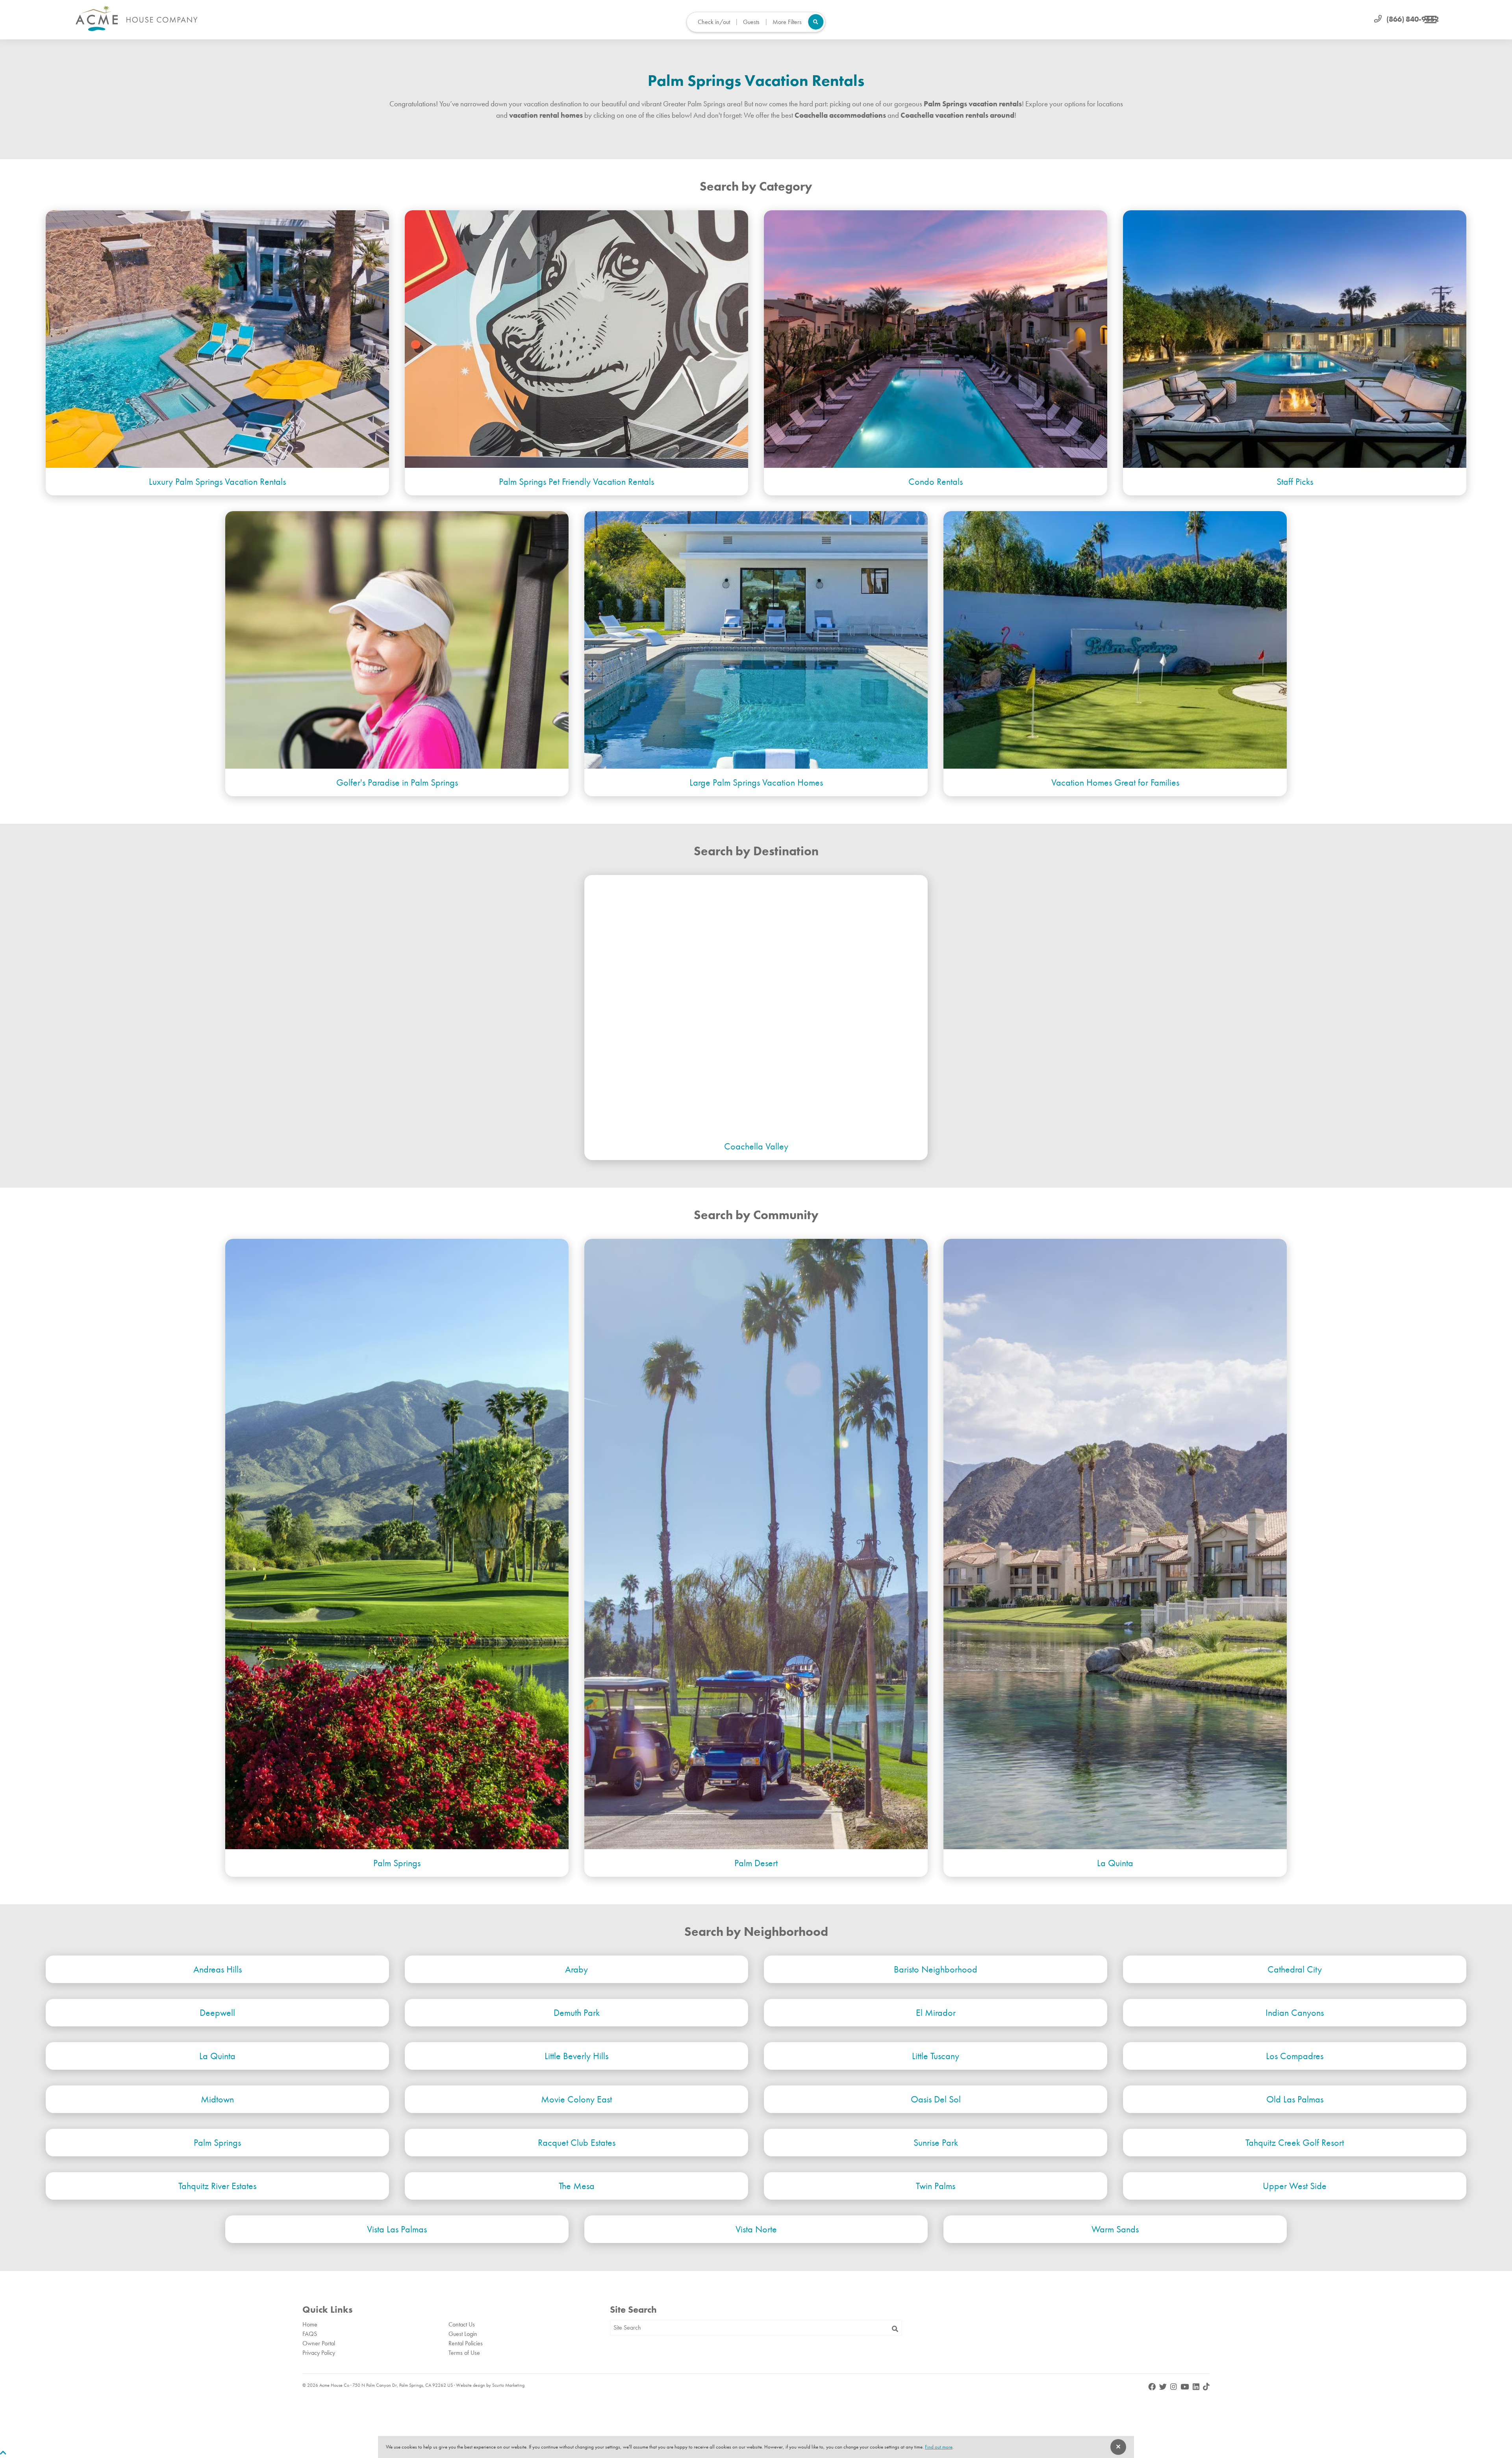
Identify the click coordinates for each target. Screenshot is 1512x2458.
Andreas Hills (218, 1969)
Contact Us (462, 2324)
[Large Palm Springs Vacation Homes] (756, 640)
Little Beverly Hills (576, 2056)
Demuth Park (577, 2012)
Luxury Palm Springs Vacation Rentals (217, 481)
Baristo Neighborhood (936, 1969)
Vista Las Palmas (397, 2229)
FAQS (310, 2334)
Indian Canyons (1295, 2012)
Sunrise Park (936, 2142)
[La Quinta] (1115, 1544)
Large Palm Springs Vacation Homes (756, 782)
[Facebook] (1153, 2387)
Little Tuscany (936, 2056)
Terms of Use (464, 2353)
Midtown (217, 2099)
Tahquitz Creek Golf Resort (1295, 2142)
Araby (576, 1969)
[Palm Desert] (756, 1544)
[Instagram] (1174, 2387)
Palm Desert (756, 1863)
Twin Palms (936, 2186)
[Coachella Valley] (756, 1004)
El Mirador (936, 2012)
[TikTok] (1206, 2387)
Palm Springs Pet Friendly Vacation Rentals (576, 481)
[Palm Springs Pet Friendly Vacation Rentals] (576, 339)
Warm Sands (1115, 2229)
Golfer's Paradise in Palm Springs (397, 782)
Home (310, 2324)
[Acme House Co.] (137, 19)
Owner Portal (319, 2343)
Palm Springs (397, 1863)
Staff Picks (1295, 481)
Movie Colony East (576, 2099)
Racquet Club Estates (577, 2142)
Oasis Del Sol (936, 2099)
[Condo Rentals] (936, 339)
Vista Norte (756, 2229)
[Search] (895, 2329)
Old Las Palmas (1295, 2099)
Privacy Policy (319, 2353)
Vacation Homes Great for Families (1115, 782)
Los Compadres (1295, 2056)
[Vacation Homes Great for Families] (1115, 640)
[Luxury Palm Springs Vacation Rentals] (217, 339)
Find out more (939, 2447)
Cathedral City (1295, 1969)
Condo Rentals (936, 481)
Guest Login (463, 2334)
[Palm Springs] (397, 1544)
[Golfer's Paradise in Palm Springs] (397, 640)
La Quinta (1115, 1863)
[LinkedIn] (1197, 2387)
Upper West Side (1295, 2186)
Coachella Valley (756, 1146)
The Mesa (577, 2186)
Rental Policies (466, 2343)
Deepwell (217, 2012)
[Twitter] (1164, 2387)
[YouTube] (1186, 2387)
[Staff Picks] (1295, 339)
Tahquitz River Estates (217, 2186)
